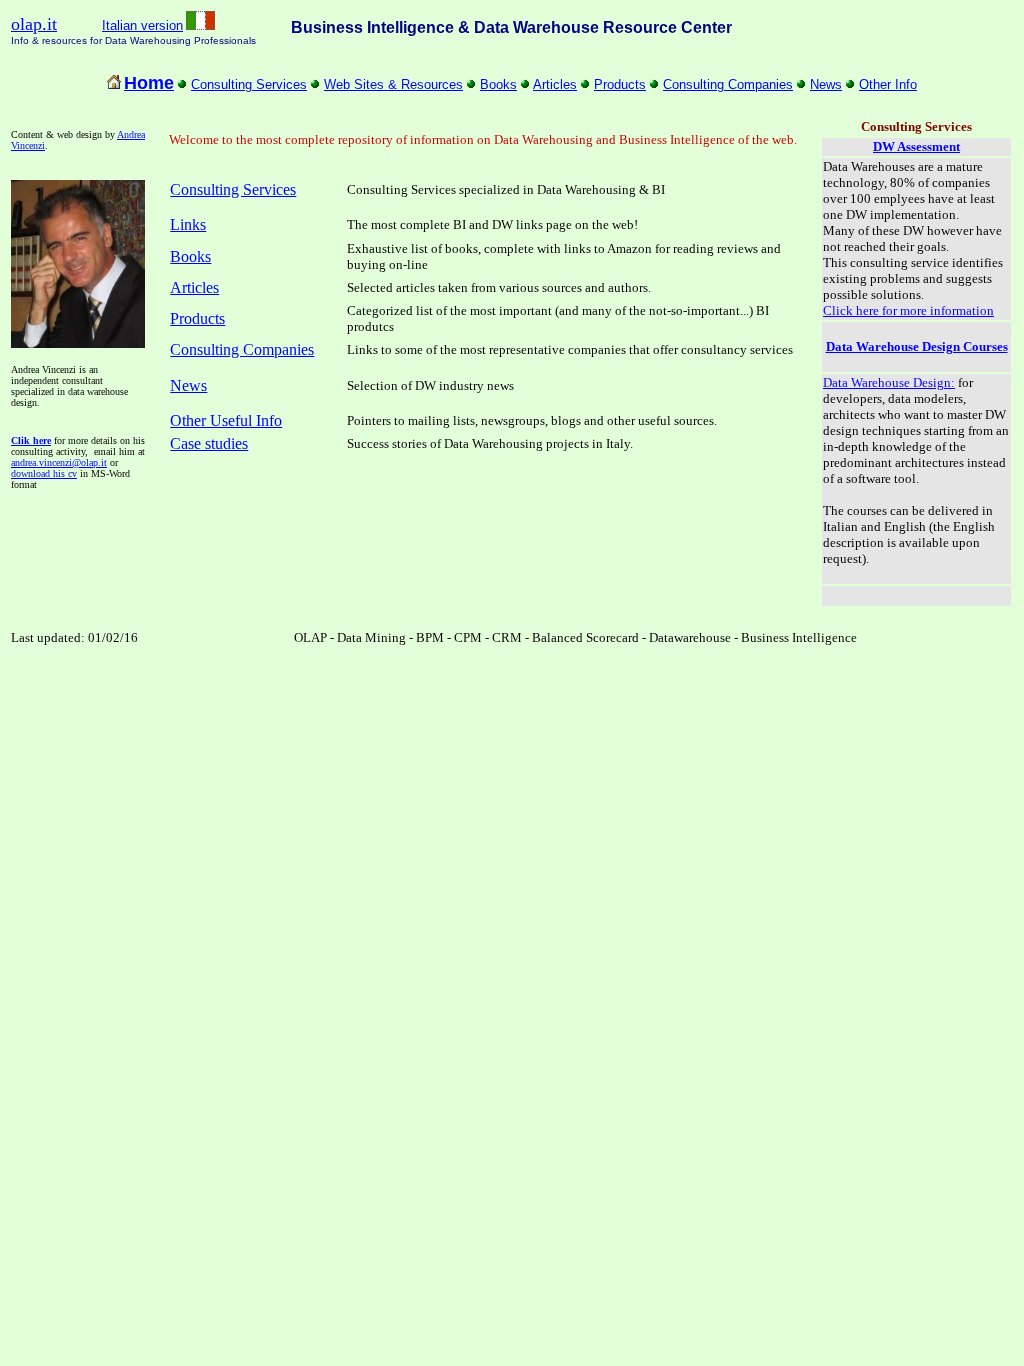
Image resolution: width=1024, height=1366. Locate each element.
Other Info (888, 84)
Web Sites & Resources (393, 84)
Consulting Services (249, 84)
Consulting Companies (728, 84)
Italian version (142, 25)
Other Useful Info (226, 420)
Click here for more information (908, 310)
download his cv (44, 473)
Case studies (209, 443)
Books (498, 84)
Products (620, 84)
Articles (555, 84)
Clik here (31, 440)
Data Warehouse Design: (889, 382)
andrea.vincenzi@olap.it (59, 462)
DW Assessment (916, 146)
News (826, 84)
